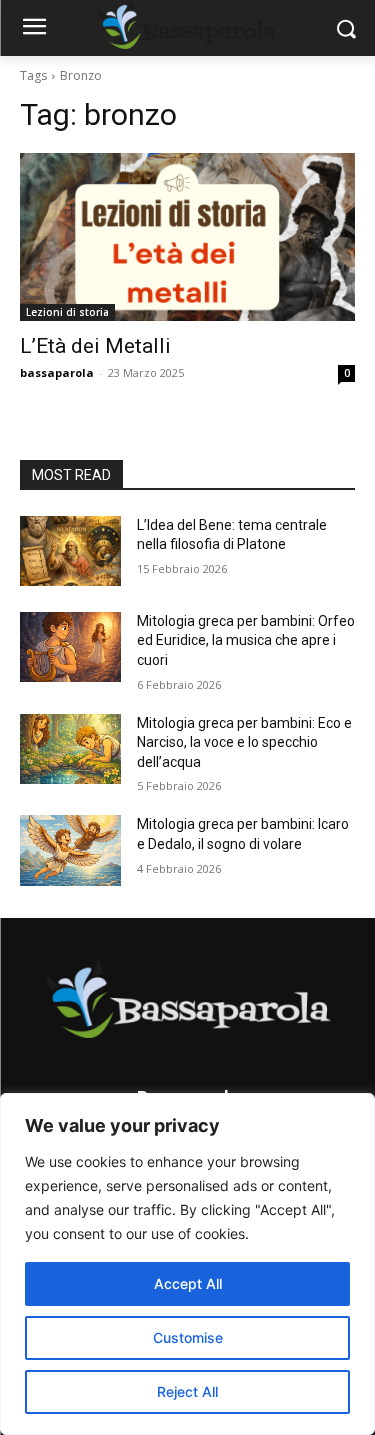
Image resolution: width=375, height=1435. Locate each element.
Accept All (188, 1283)
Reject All (187, 1391)
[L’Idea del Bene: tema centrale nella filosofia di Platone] (70, 551)
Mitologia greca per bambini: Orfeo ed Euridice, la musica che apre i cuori (246, 640)
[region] (187, 1264)
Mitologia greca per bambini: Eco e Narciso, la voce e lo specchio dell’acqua (244, 742)
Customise (188, 1337)
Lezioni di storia (67, 312)
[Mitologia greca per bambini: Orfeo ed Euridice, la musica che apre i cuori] (70, 647)
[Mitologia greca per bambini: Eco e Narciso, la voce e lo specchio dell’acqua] (70, 749)
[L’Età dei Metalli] (187, 237)
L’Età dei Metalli (95, 346)
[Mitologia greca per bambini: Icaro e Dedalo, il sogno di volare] (70, 850)
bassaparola (57, 372)
